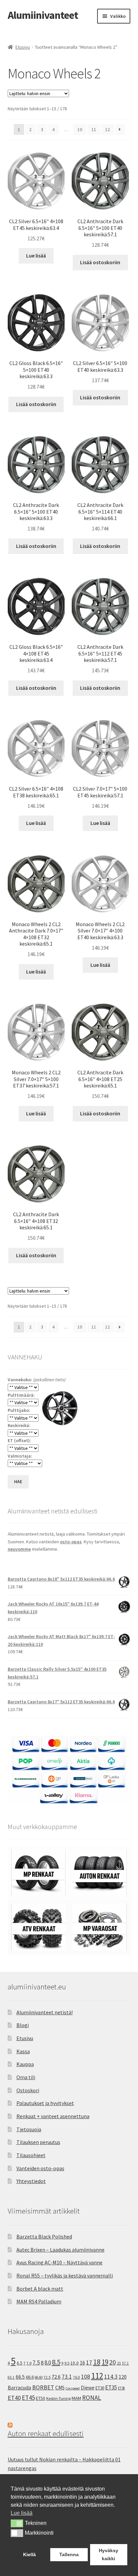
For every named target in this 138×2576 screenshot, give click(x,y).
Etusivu (23, 47)
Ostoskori (28, 2090)
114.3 (111, 2377)
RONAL (92, 2397)
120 (123, 2377)
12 (108, 129)
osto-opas (71, 1542)
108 (86, 2377)
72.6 (56, 2377)
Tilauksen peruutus (38, 2142)
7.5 (36, 2363)
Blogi (23, 2025)
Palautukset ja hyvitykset (45, 2103)
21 (119, 2363)
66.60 (39, 2377)
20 (113, 2362)
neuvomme (19, 1549)
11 (94, 129)
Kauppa (25, 2064)
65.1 (11, 2377)
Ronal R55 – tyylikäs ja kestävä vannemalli (65, 2275)
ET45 (28, 2397)
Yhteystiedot (31, 2181)
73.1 (67, 2377)
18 (97, 2362)
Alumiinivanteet (43, 15)
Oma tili (26, 2077)
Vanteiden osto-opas (40, 2168)
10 (80, 129)
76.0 (77, 2377)
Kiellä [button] (29, 2554)
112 (97, 2376)
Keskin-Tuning (58, 2398)
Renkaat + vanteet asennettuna (53, 2116)
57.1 (125, 2363)
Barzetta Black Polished (44, 2236)
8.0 (48, 2363)
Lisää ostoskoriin (100, 262)
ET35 (111, 2387)
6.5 (20, 2363)
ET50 (41, 2398)
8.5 (56, 2362)
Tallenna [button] (69, 2554)
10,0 (75, 2363)
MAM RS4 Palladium (39, 2301)
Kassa (23, 2051)
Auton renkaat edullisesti (46, 2433)
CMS (60, 2388)
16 (82, 2363)
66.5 (20, 2377)
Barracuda (19, 2387)
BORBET (43, 2387)
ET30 (100, 2388)
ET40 (14, 2398)
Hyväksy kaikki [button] (109, 2554)
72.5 (47, 2377)
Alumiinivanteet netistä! (45, 2012)
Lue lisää (36, 255)
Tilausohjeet (31, 2155)
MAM (76, 2398)
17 (89, 2362)
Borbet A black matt (40, 2289)
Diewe (88, 2388)
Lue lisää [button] (22, 2513)
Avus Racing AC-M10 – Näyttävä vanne (59, 2262)
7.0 (29, 2363)
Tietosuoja (29, 2129)
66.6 (30, 2377)
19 (105, 2362)
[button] (17, 2523)
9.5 (67, 2363)
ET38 (121, 2388)
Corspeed (73, 2388)
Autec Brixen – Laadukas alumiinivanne (60, 2250)
